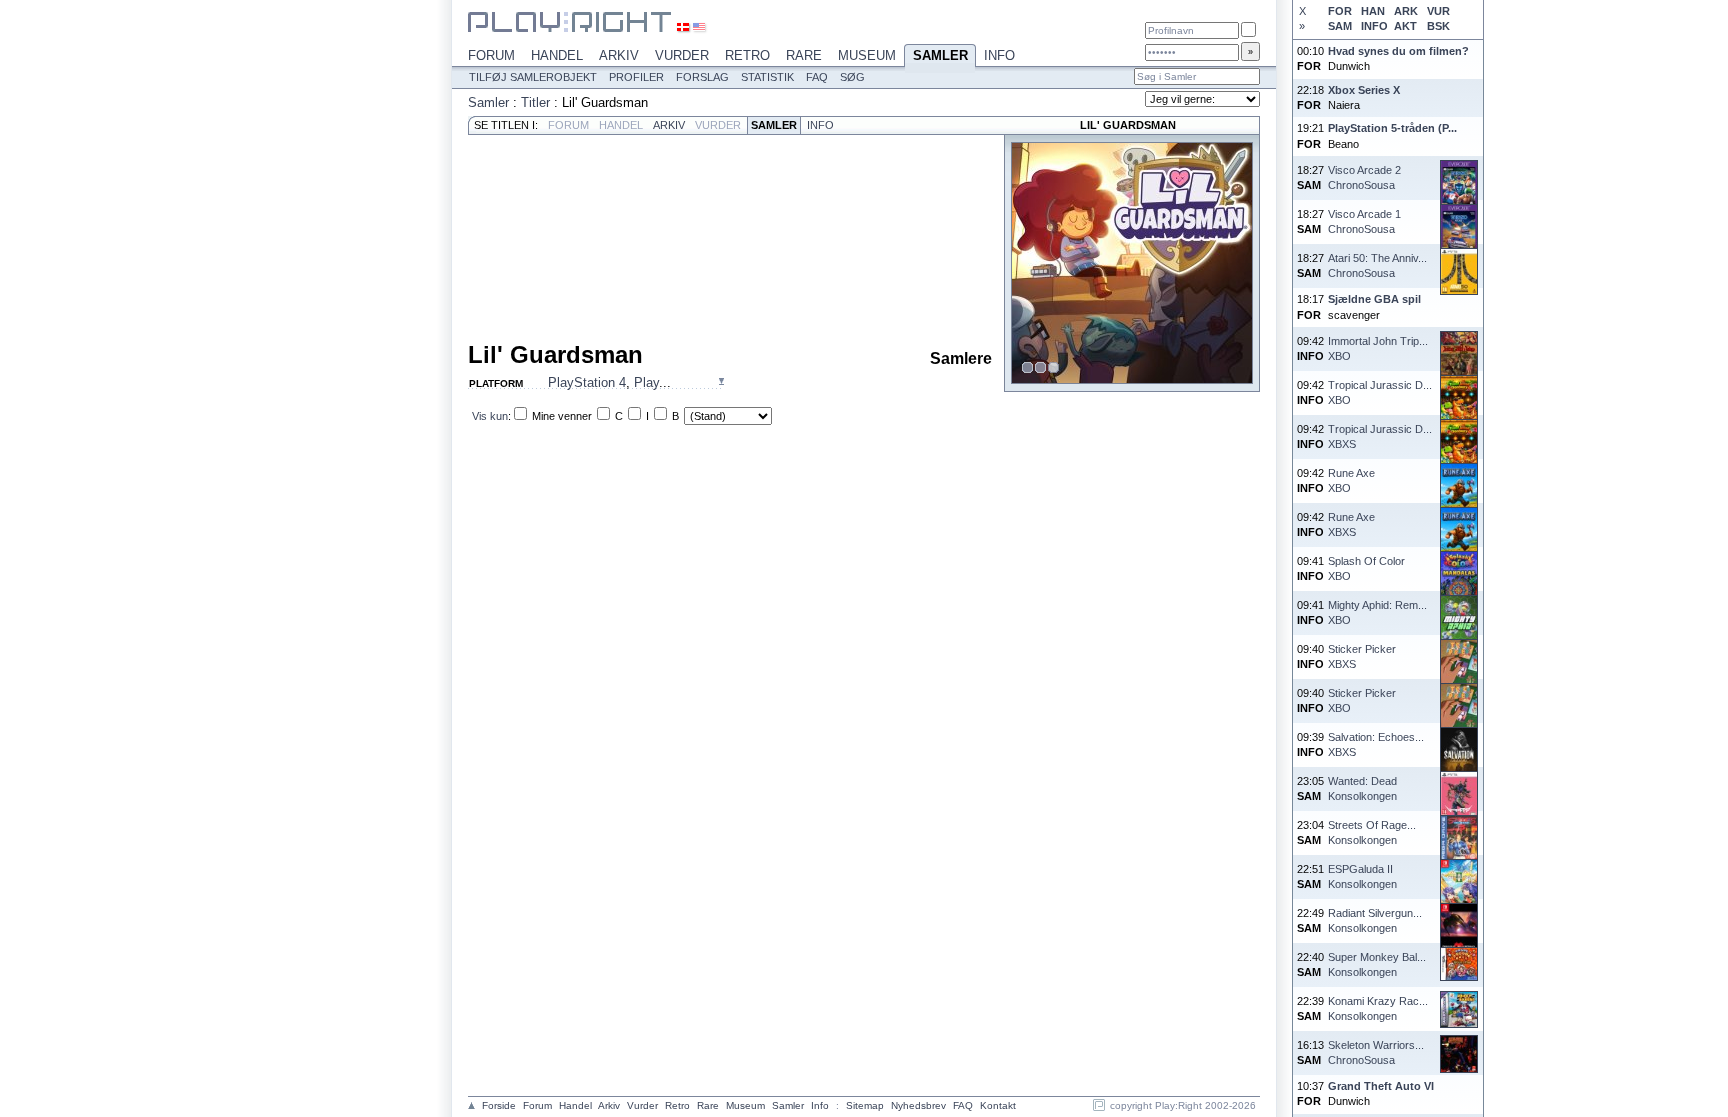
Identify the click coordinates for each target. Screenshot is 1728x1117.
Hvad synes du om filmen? (1398, 51)
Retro (747, 55)
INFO (1374, 26)
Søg (852, 77)
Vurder (682, 55)
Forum (491, 55)
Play (646, 382)
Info (999, 55)
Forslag (702, 77)
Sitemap (865, 1105)
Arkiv (619, 55)
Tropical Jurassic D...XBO (1380, 392)
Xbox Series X (1364, 90)
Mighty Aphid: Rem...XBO (1377, 612)
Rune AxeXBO (1351, 480)
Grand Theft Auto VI (1381, 1086)
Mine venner (562, 416)
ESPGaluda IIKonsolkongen (1362, 876)
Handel (557, 55)
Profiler (636, 77)
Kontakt (998, 1105)
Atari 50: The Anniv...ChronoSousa (1377, 265)
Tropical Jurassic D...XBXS (1380, 436)
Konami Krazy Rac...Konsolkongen (1378, 1008)
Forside (499, 1105)
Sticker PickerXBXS (1362, 656)
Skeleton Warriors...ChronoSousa (1376, 1052)
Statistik (767, 77)
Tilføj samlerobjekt (533, 77)
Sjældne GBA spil (1374, 299)
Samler (940, 55)
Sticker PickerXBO (1362, 700)
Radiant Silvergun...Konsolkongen (1375, 920)
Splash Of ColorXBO (1366, 568)
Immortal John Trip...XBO (1378, 348)
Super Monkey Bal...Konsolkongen (1377, 964)
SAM (1340, 26)
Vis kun (490, 416)
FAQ (817, 77)
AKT (1405, 26)
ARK (1406, 11)
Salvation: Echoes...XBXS (1376, 744)
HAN (1373, 11)
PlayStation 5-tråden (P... (1392, 128)
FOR (1340, 11)
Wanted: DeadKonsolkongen (1362, 788)
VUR (1438, 11)
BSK (1438, 26)
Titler (535, 102)
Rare (804, 55)
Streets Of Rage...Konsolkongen (1372, 832)
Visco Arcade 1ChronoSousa (1364, 221)
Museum (867, 55)
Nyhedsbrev (918, 1105)
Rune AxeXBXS (1351, 524)
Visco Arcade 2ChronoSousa (1364, 177)
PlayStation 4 (587, 382)
